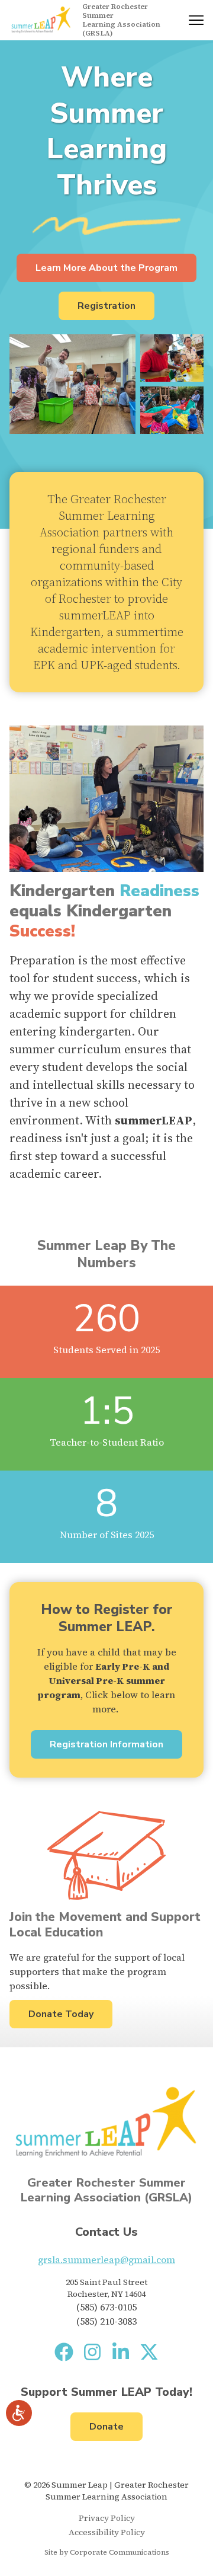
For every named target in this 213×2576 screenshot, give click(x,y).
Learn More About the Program (106, 268)
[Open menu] (196, 20)
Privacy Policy (107, 2518)
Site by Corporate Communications (107, 2552)
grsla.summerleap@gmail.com (106, 2259)
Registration (106, 306)
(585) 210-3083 (106, 2321)
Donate (106, 2427)
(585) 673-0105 (106, 2307)
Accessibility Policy (107, 2532)
